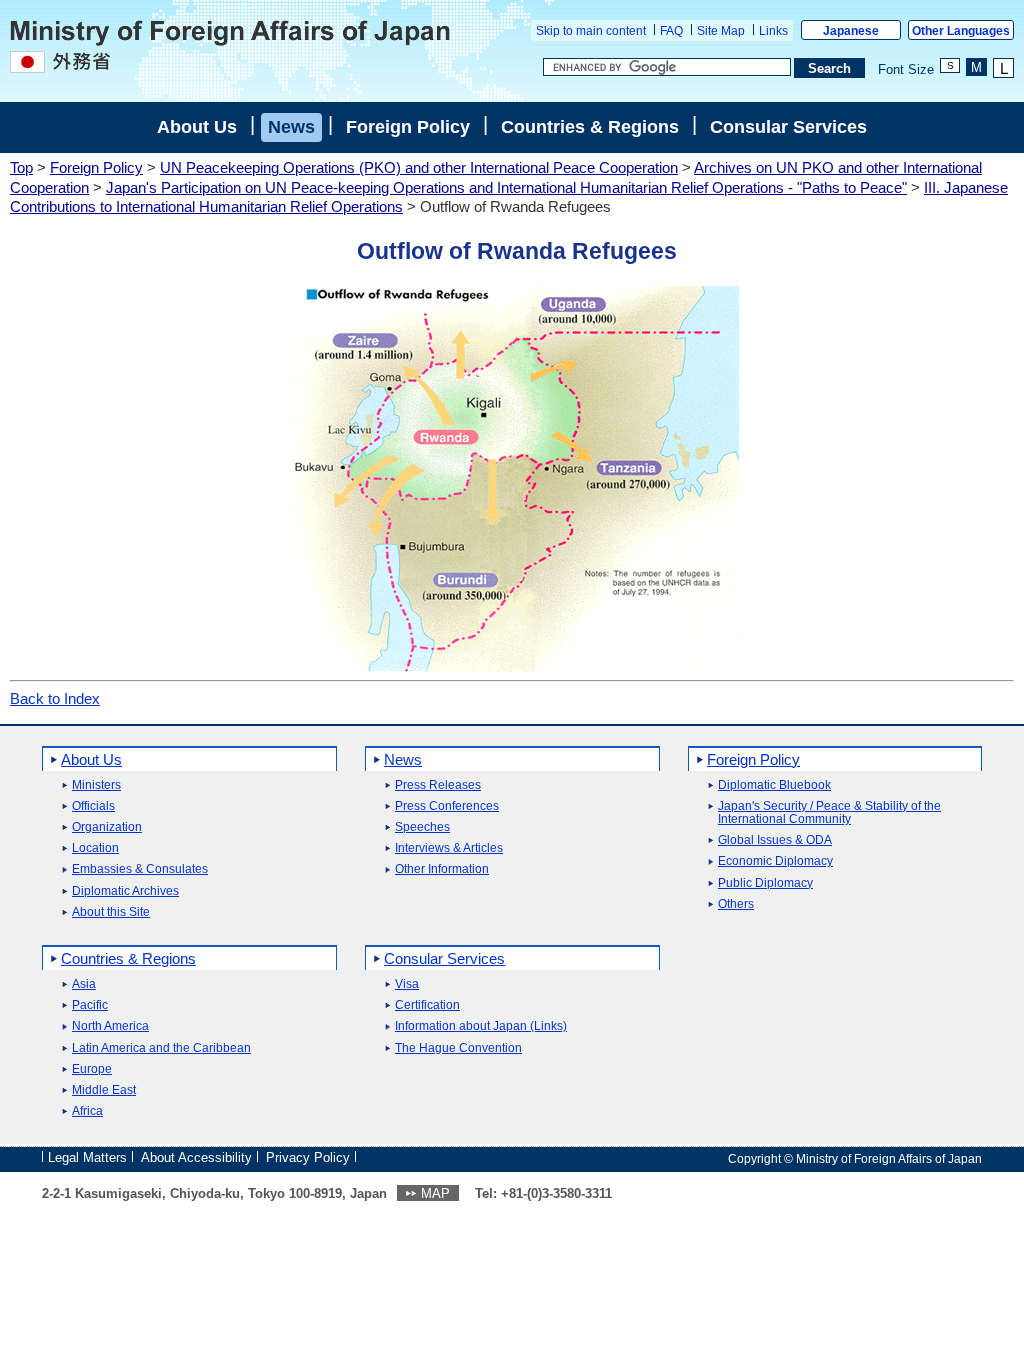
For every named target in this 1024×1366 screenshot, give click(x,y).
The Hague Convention (458, 1048)
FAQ (671, 31)
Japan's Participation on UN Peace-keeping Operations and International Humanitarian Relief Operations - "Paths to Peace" (506, 187)
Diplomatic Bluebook (774, 785)
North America (110, 1026)
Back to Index (55, 698)
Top (21, 167)
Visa (407, 984)
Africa (87, 1111)
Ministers (96, 785)
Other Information (442, 869)
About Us (197, 127)
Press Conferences (447, 806)
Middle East (104, 1090)
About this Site (111, 912)
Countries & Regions (590, 127)
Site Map (721, 31)
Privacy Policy (308, 1157)
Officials (93, 806)
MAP (435, 1193)
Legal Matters (87, 1157)
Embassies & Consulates (140, 869)
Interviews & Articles (449, 848)
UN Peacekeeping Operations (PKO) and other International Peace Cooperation (419, 167)
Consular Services (788, 127)
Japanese (851, 31)
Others (736, 904)
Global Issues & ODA (775, 840)
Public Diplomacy (765, 883)
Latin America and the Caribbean (161, 1048)
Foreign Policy (408, 127)
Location (95, 848)
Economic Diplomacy (775, 861)
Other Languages (961, 31)
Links (773, 31)
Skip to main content (591, 31)
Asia (84, 984)
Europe (92, 1069)
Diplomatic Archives (125, 891)
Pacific (90, 1005)
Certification (427, 1005)
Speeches (422, 827)
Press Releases (438, 785)
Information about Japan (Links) (481, 1026)
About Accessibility (196, 1157)
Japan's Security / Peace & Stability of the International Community (829, 813)
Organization (107, 827)
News (291, 127)
